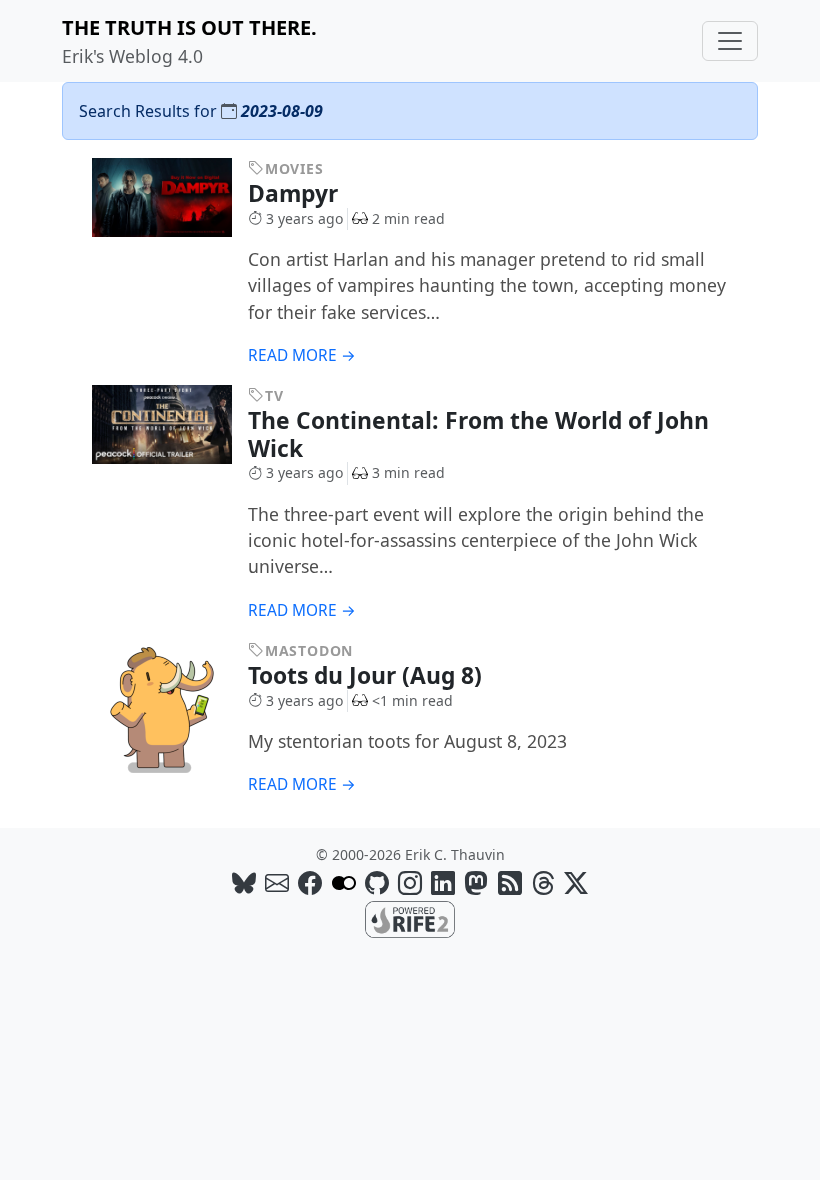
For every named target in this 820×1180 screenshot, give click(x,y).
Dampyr (296, 193)
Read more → (302, 355)
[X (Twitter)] (576, 882)
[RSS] (510, 882)
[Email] (277, 882)
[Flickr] (344, 882)
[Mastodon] (476, 882)
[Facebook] (310, 882)
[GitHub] (377, 882)
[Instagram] (410, 882)
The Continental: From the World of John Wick (478, 434)
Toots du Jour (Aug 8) (368, 675)
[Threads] (543, 882)
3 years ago (304, 218)
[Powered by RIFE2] (410, 918)
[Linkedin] (443, 882)
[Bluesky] (244, 882)
